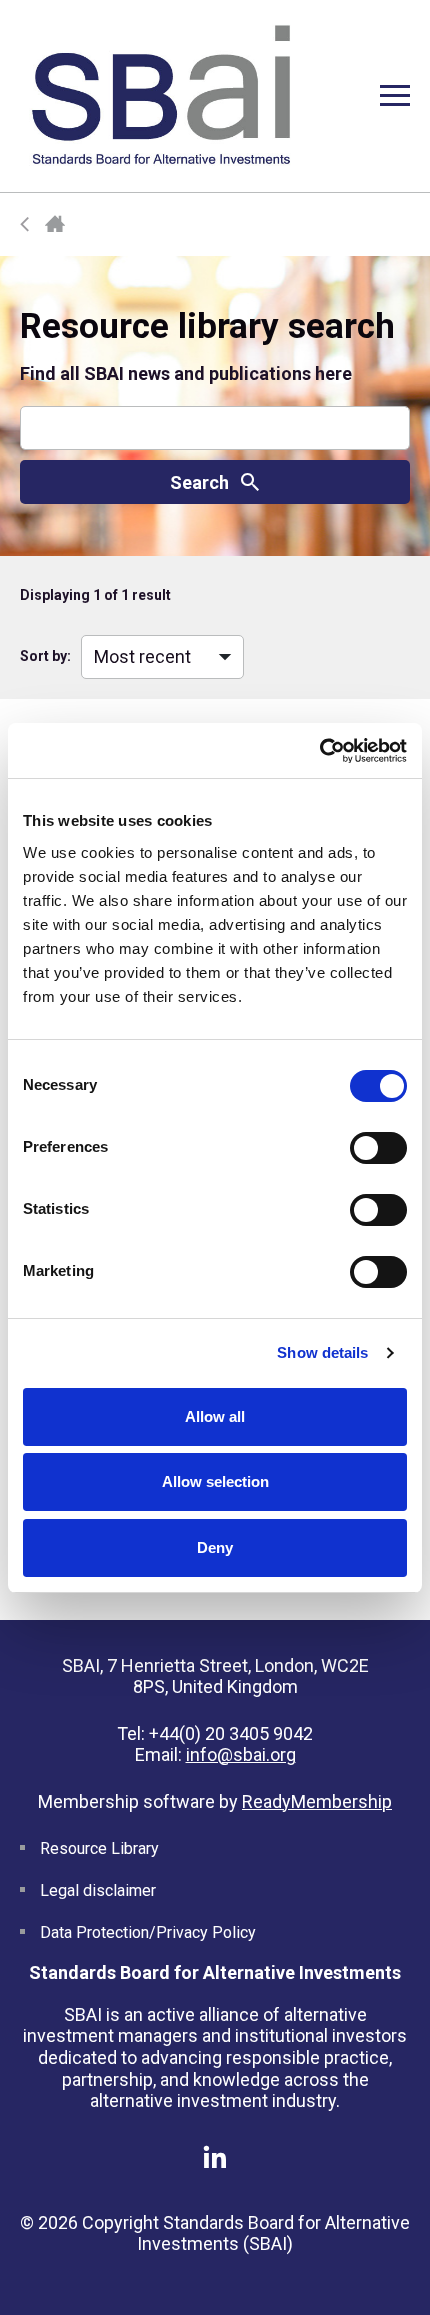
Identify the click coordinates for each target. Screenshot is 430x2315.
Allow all (215, 1416)
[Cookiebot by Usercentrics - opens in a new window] (319, 751)
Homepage (55, 224)
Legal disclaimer (98, 1890)
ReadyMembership (317, 1801)
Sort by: (45, 656)
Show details (322, 1352)
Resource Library (99, 1848)
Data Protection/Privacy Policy (148, 1932)
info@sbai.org (241, 1754)
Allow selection (215, 1481)
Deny (215, 1547)
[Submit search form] (215, 482)
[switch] (378, 1148)
